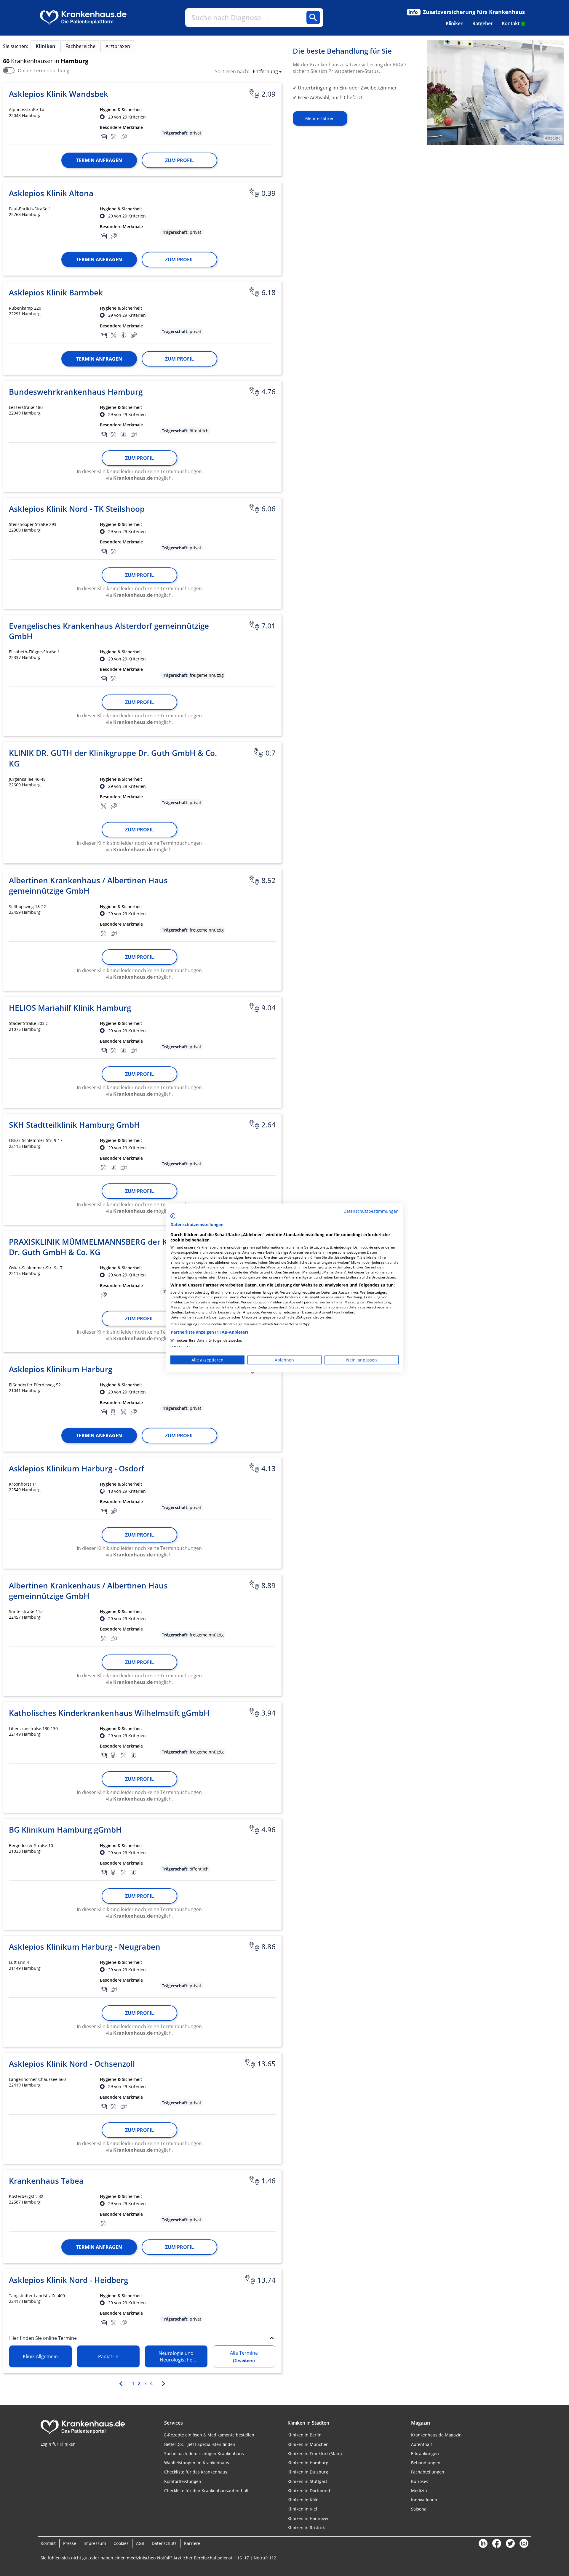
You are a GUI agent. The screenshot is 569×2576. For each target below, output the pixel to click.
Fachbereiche (80, 46)
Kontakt (513, 23)
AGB (140, 2543)
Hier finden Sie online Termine (43, 2338)
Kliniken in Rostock (306, 2528)
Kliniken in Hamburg (308, 2463)
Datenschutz (164, 2543)
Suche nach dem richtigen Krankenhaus (204, 2453)
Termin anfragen (99, 160)
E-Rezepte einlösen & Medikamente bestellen (209, 2435)
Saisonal (419, 2509)
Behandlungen (426, 2463)
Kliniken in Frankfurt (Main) (315, 2453)
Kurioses (420, 2481)
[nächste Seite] (163, 2383)
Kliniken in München (308, 2444)
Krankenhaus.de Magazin (436, 2435)
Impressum (95, 2543)
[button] (265, 72)
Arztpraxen (118, 46)
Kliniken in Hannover (308, 2518)
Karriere (192, 2543)
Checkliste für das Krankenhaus (196, 2472)
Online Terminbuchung (44, 71)
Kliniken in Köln (303, 2500)
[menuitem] (455, 23)
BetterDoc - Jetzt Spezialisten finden (200, 2444)
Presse (70, 2543)
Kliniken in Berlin (305, 2435)
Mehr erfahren (320, 118)
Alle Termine (244, 2356)
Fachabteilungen (428, 2472)
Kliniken (455, 23)
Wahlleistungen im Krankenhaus (197, 2463)
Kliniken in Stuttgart (307, 2481)
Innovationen (424, 2500)
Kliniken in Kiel (302, 2509)
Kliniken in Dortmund (309, 2491)
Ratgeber (483, 23)
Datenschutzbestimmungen (371, 1211)
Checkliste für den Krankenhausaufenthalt (206, 2491)
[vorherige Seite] (122, 2383)
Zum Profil (179, 160)
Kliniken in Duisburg (308, 2472)
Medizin (419, 2491)
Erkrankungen (425, 2453)
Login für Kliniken (58, 2444)
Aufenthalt (422, 2444)
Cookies (121, 2543)
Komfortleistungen (183, 2481)
